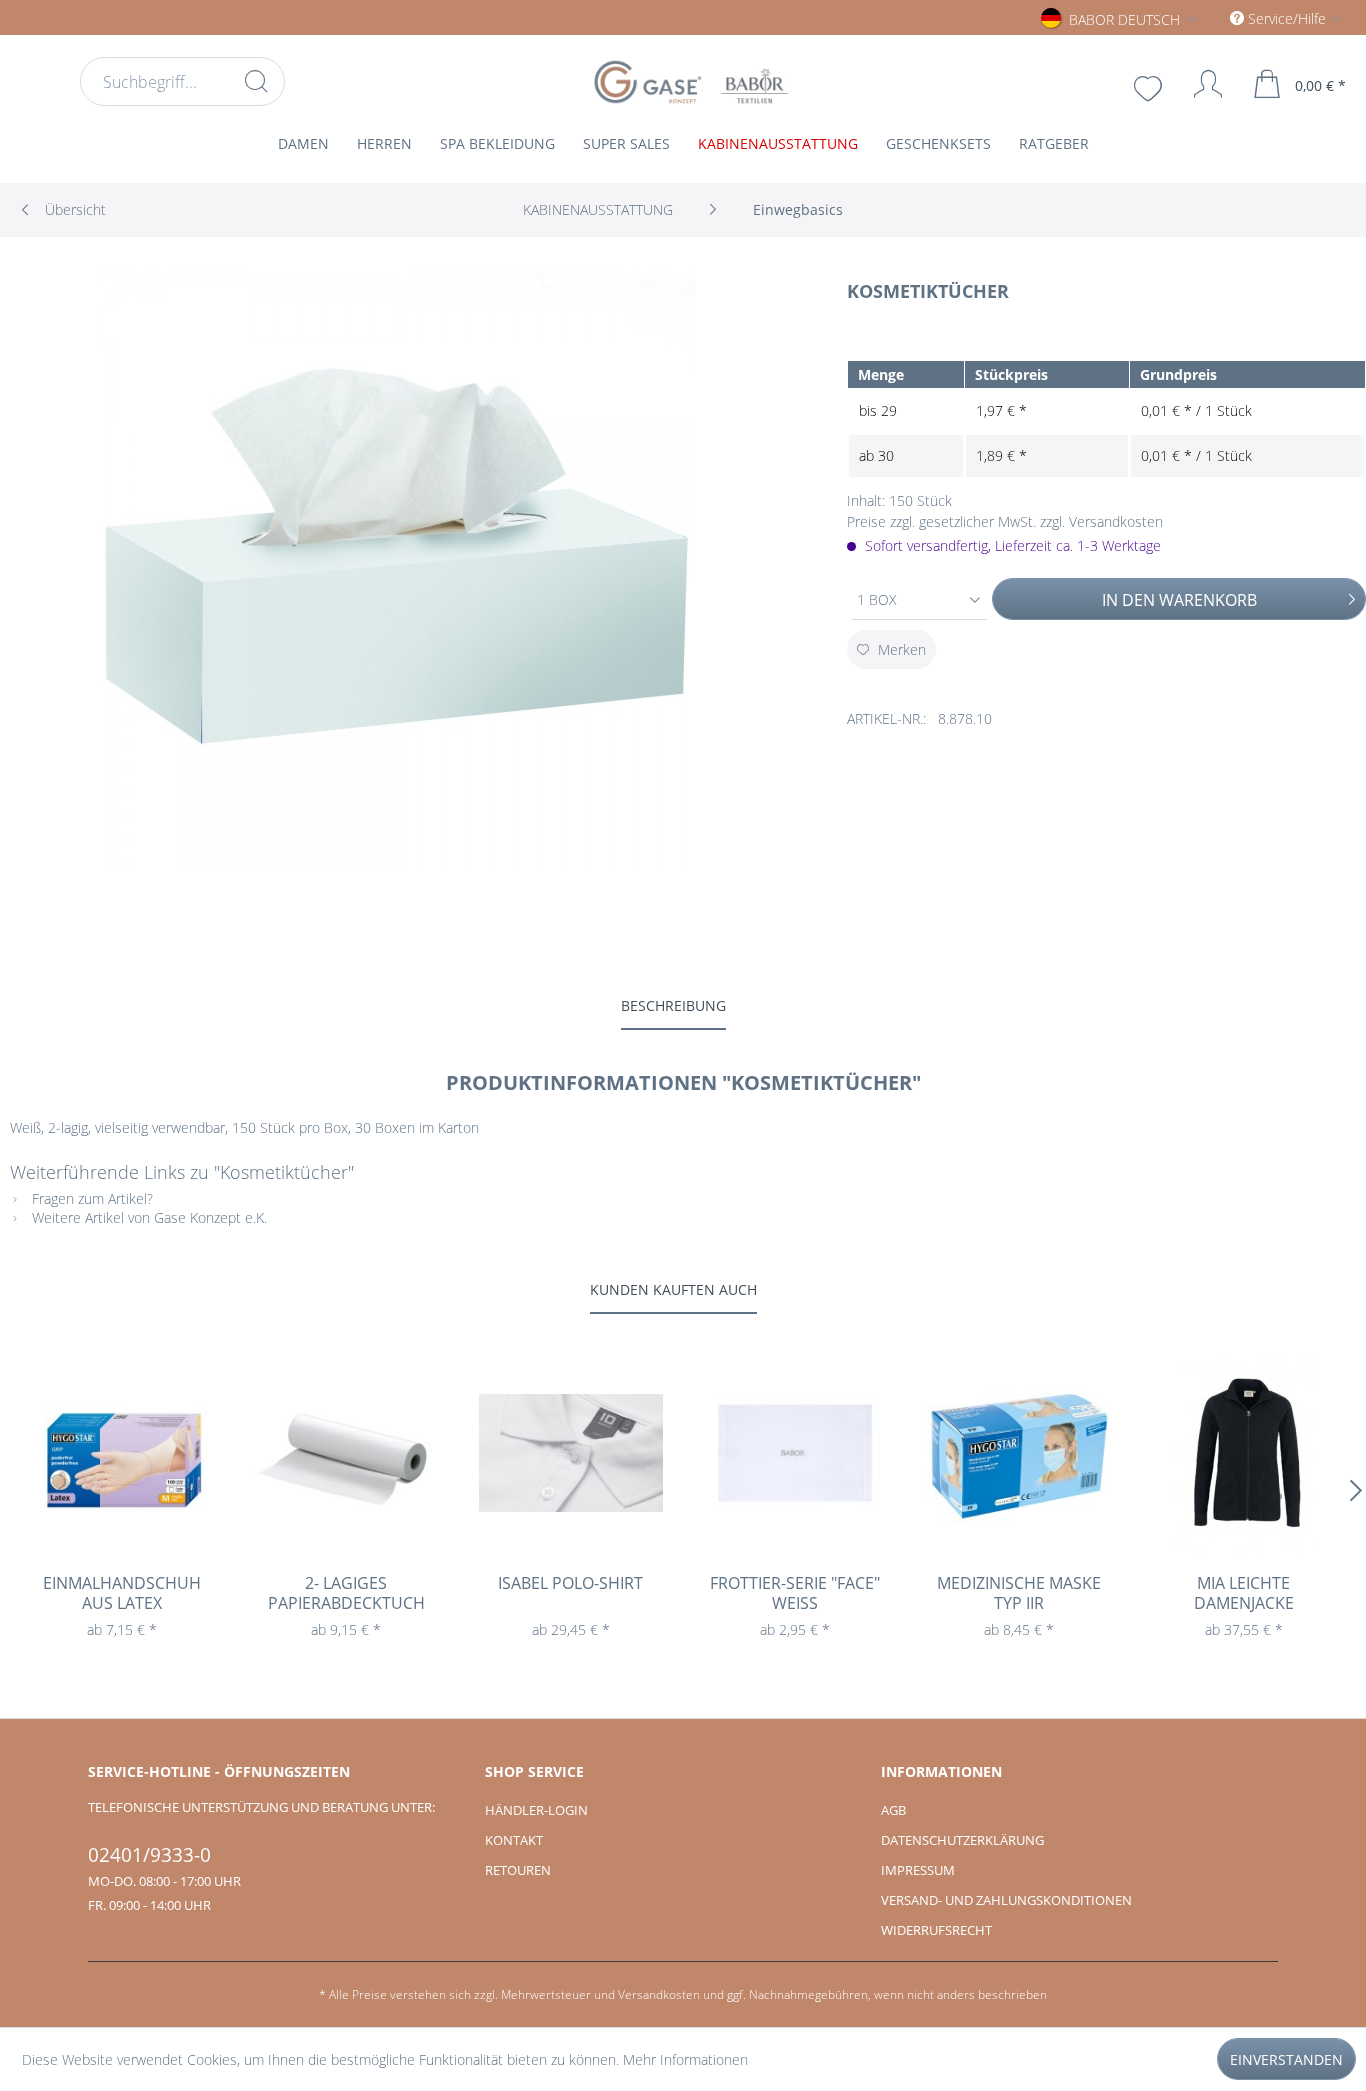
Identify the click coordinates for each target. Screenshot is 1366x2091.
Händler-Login (536, 1810)
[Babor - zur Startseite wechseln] (688, 82)
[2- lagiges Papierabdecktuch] (346, 1453)
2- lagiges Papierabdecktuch (346, 1593)
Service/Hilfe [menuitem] (1287, 18)
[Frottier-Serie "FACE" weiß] (795, 1453)
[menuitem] (182, 81)
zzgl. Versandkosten (1101, 521)
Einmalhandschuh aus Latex (122, 1593)
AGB (893, 1810)
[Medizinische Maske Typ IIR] (1019, 1453)
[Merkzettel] (1150, 86)
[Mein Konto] (1198, 84)
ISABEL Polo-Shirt (570, 1583)
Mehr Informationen (685, 2059)
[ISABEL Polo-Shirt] (571, 1453)
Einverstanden (1286, 2059)
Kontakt (514, 1840)
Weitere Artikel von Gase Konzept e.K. (147, 1217)
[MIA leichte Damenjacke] (1244, 1453)
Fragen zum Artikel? (90, 1198)
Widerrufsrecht (936, 1930)
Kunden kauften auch (673, 1289)
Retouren (518, 1870)
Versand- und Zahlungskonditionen (1006, 1900)
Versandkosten (659, 1994)
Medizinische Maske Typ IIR (1019, 1593)
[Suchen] (256, 81)
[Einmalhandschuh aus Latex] (122, 1453)
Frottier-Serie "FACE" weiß (795, 1593)
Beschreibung (673, 1005)
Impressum (918, 1870)
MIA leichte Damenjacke (1244, 1593)
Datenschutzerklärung (962, 1840)
